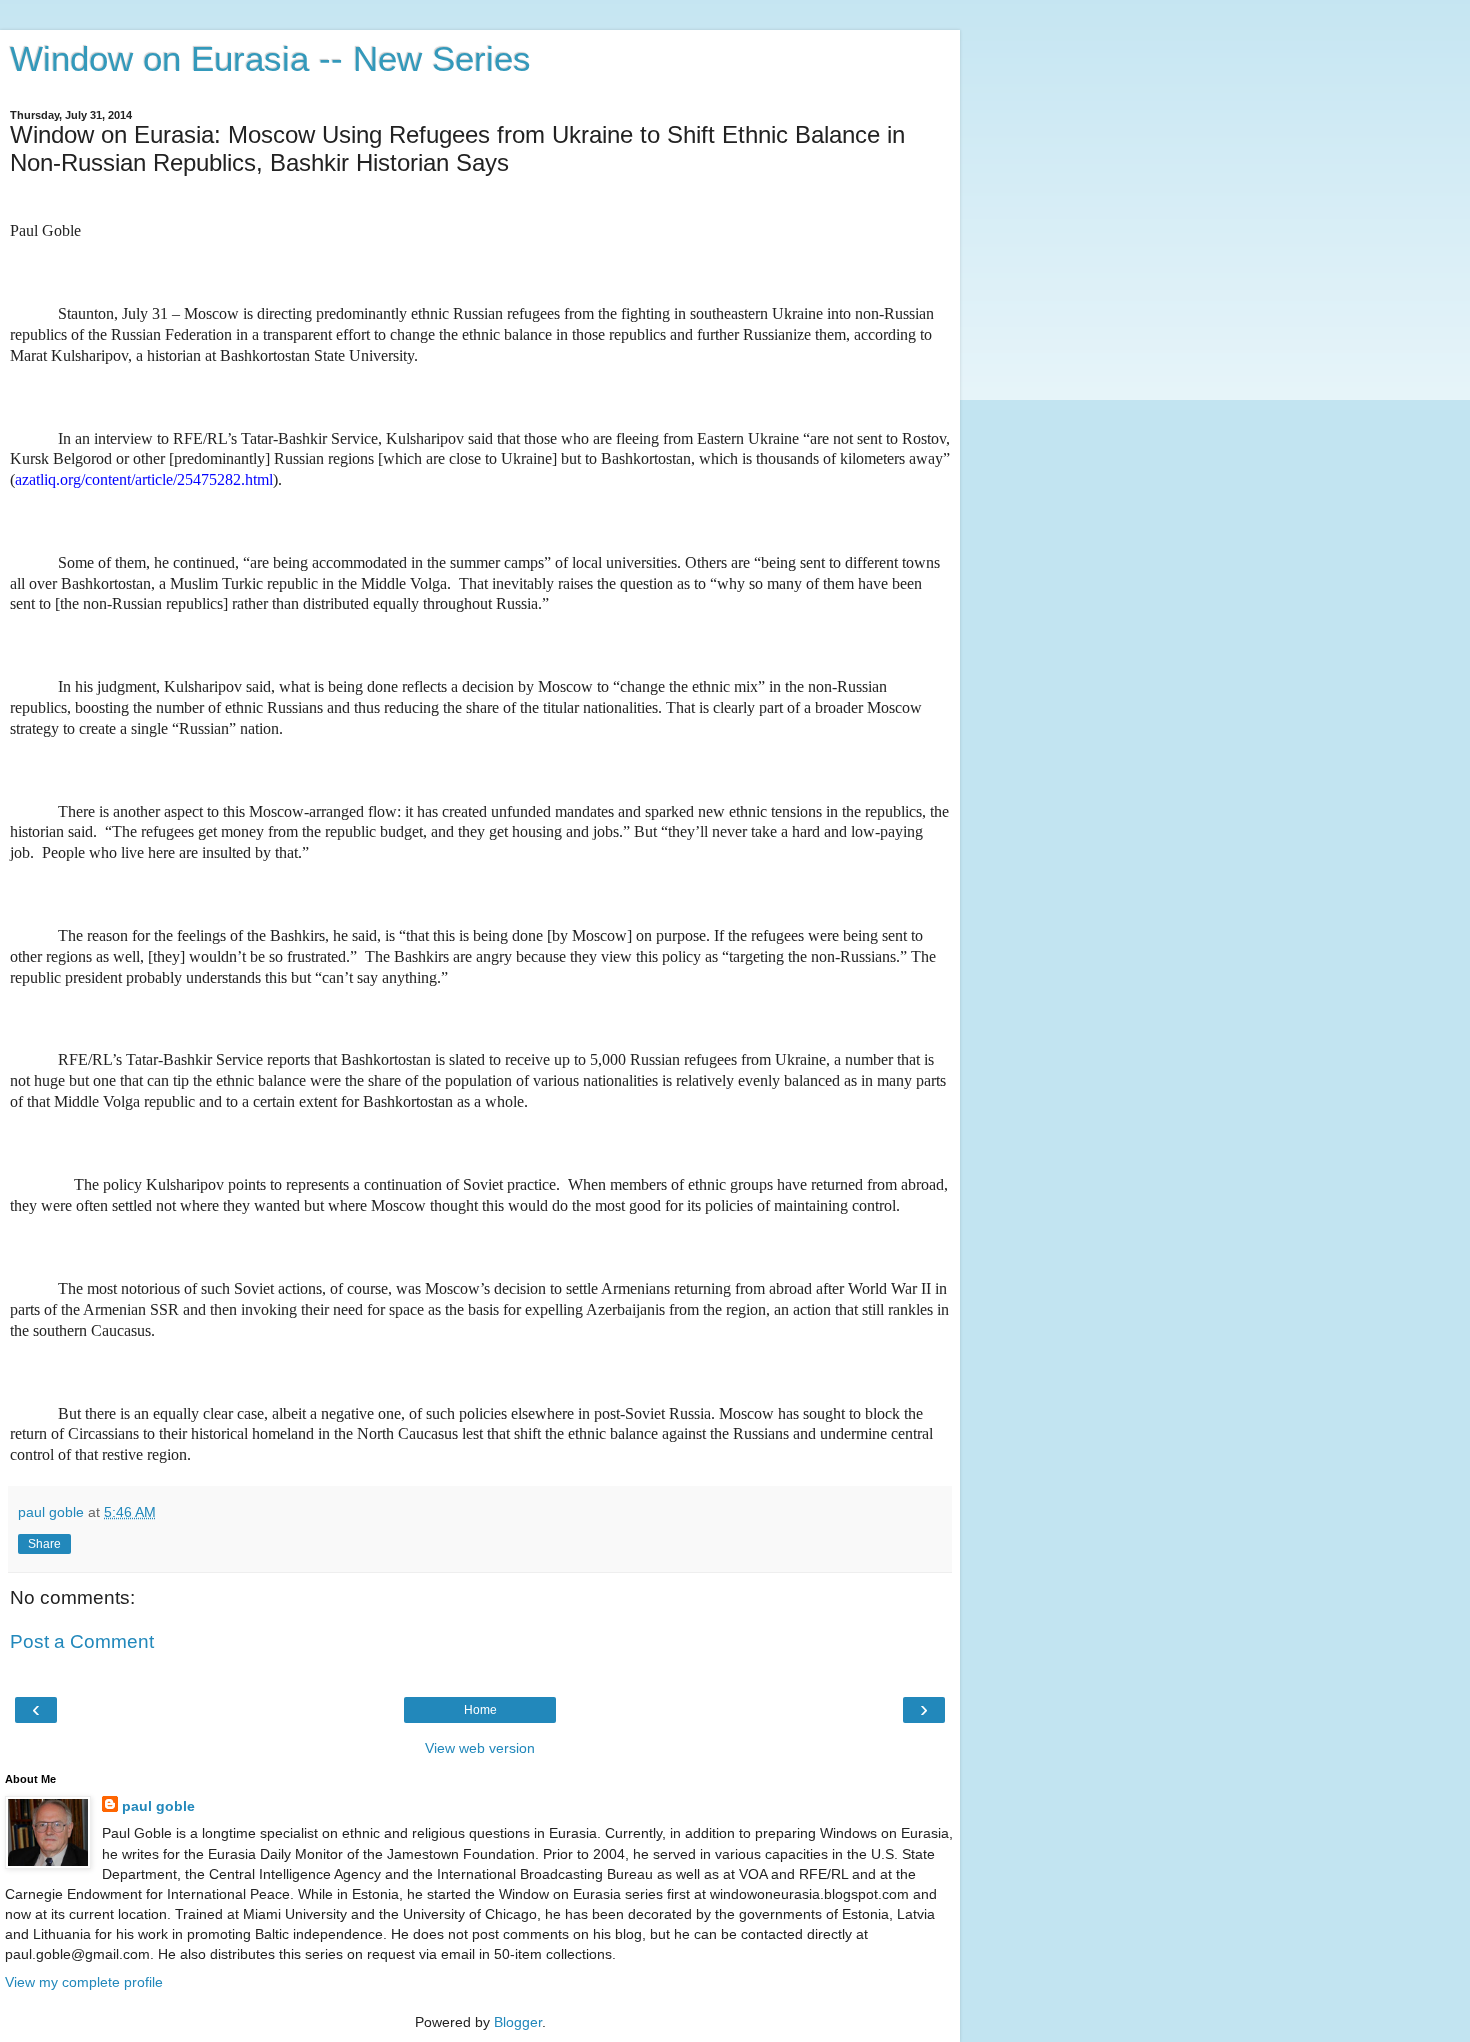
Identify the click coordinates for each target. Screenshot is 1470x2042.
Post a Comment (82, 1641)
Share (44, 1544)
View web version (480, 1748)
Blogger (518, 2022)
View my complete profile (84, 1982)
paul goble (158, 1806)
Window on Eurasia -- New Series (270, 59)
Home (480, 1710)
